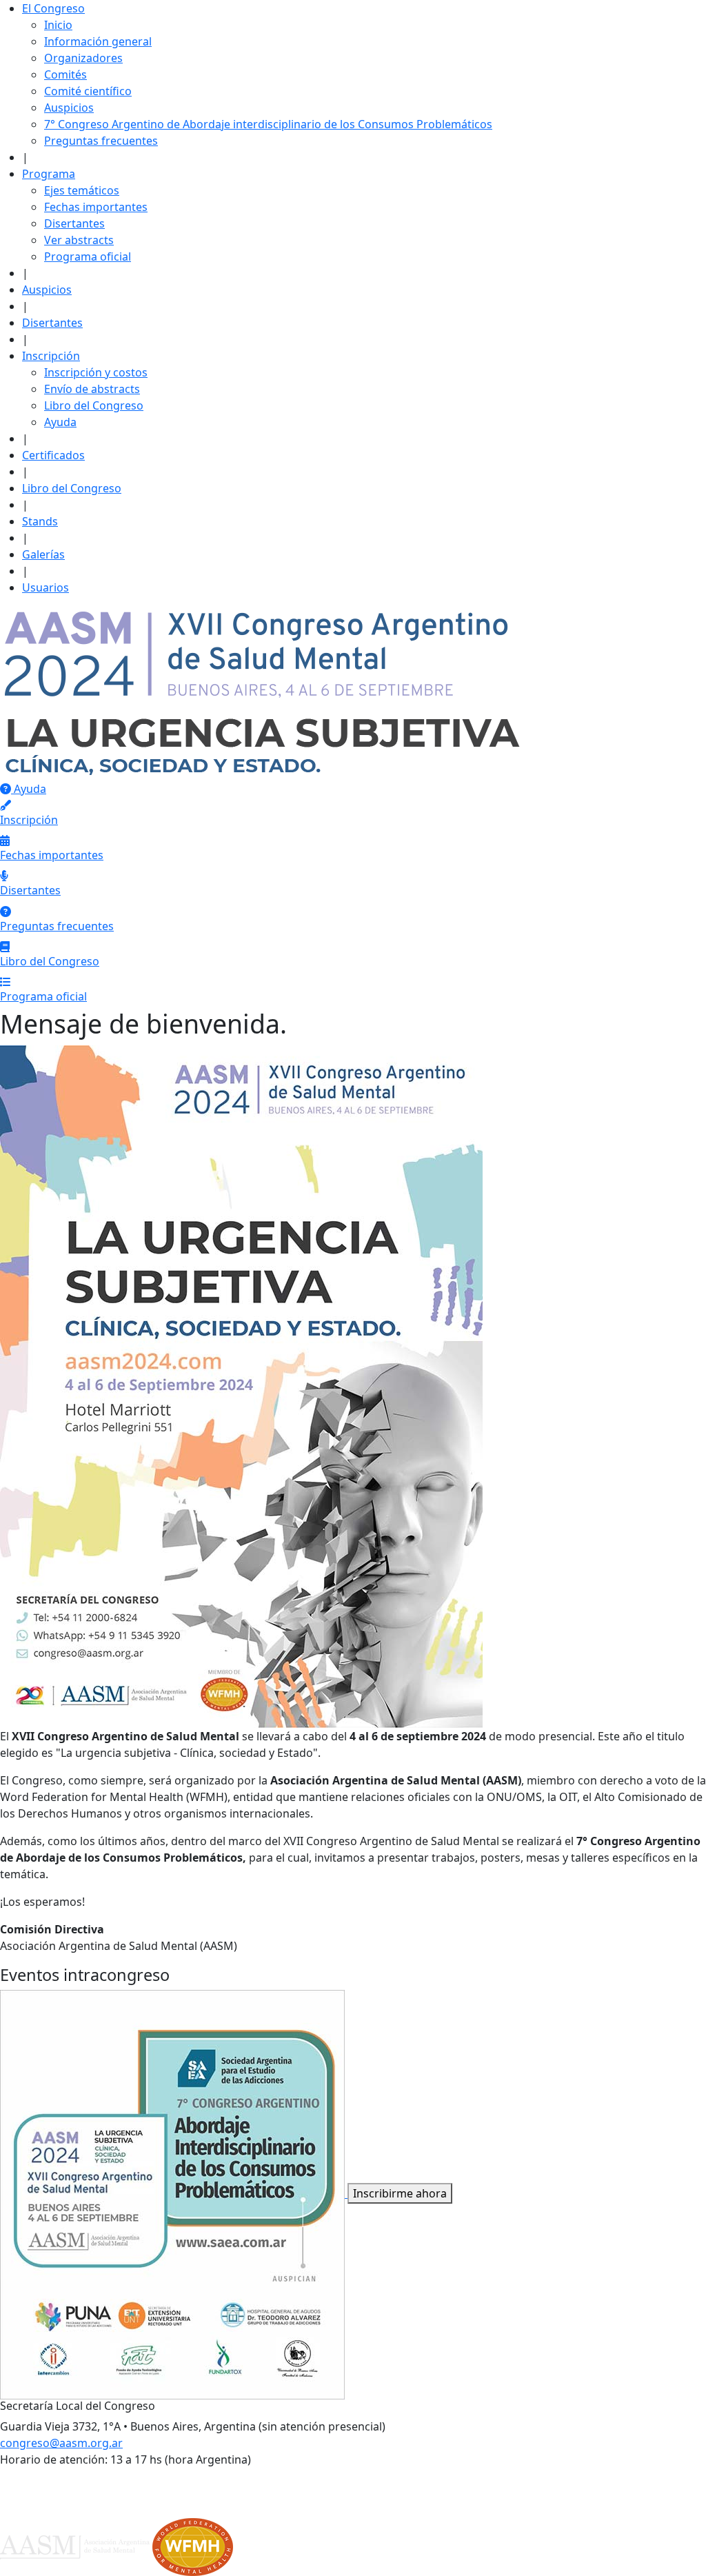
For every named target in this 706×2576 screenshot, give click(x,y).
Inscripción (51, 356)
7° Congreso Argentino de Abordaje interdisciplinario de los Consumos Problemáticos (268, 124)
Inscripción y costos (96, 372)
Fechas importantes (96, 207)
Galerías (43, 554)
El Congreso (53, 8)
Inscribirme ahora (400, 2193)
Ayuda (60, 422)
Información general (98, 41)
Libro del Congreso (94, 405)
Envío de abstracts (92, 389)
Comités (65, 74)
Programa (49, 174)
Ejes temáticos (82, 190)
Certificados (53, 455)
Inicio (58, 25)
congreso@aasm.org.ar (61, 2443)
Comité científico (88, 91)
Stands (40, 521)
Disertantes (74, 223)
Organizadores (83, 58)
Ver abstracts (79, 240)
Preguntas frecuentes (101, 141)
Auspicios (69, 108)
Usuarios (46, 587)
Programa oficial (88, 256)
